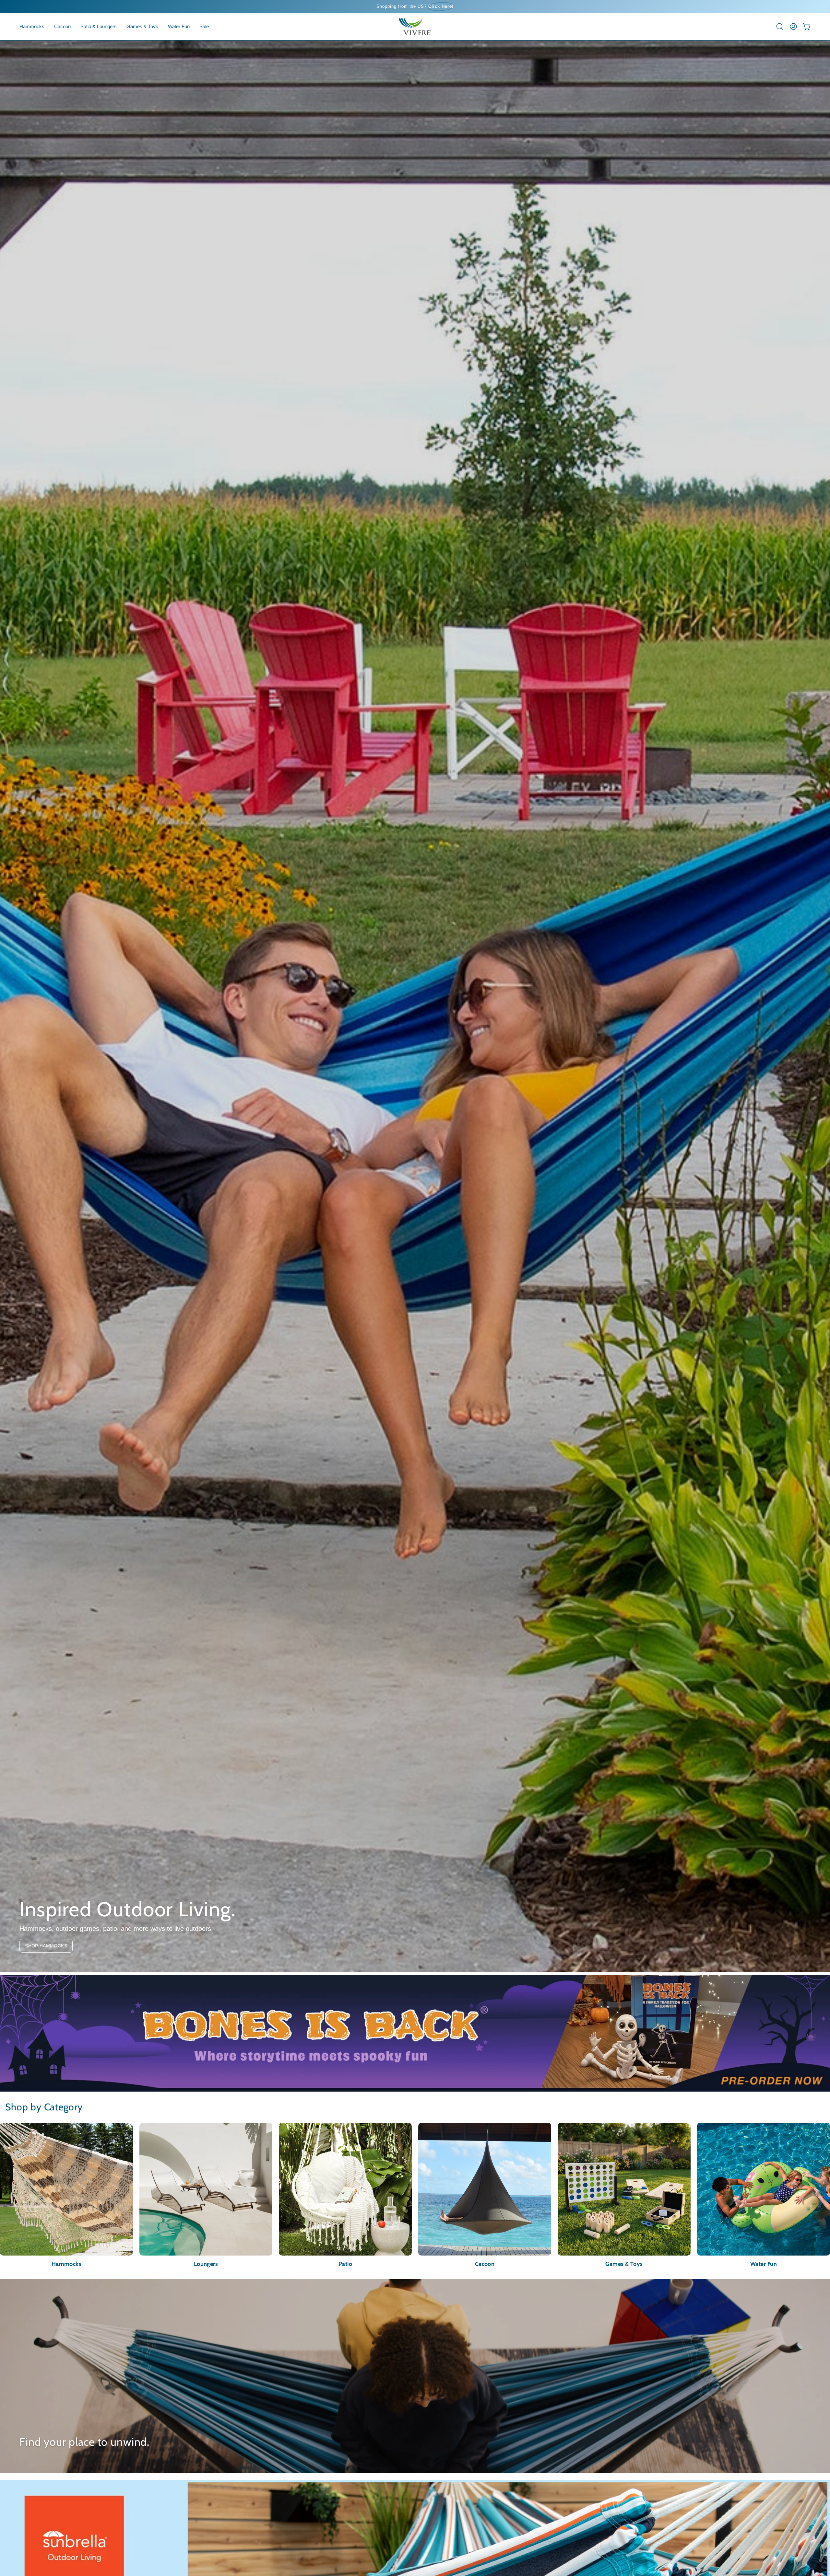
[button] (62, 27)
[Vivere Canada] (415, 27)
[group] (415, 6)
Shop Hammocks (46, 1946)
